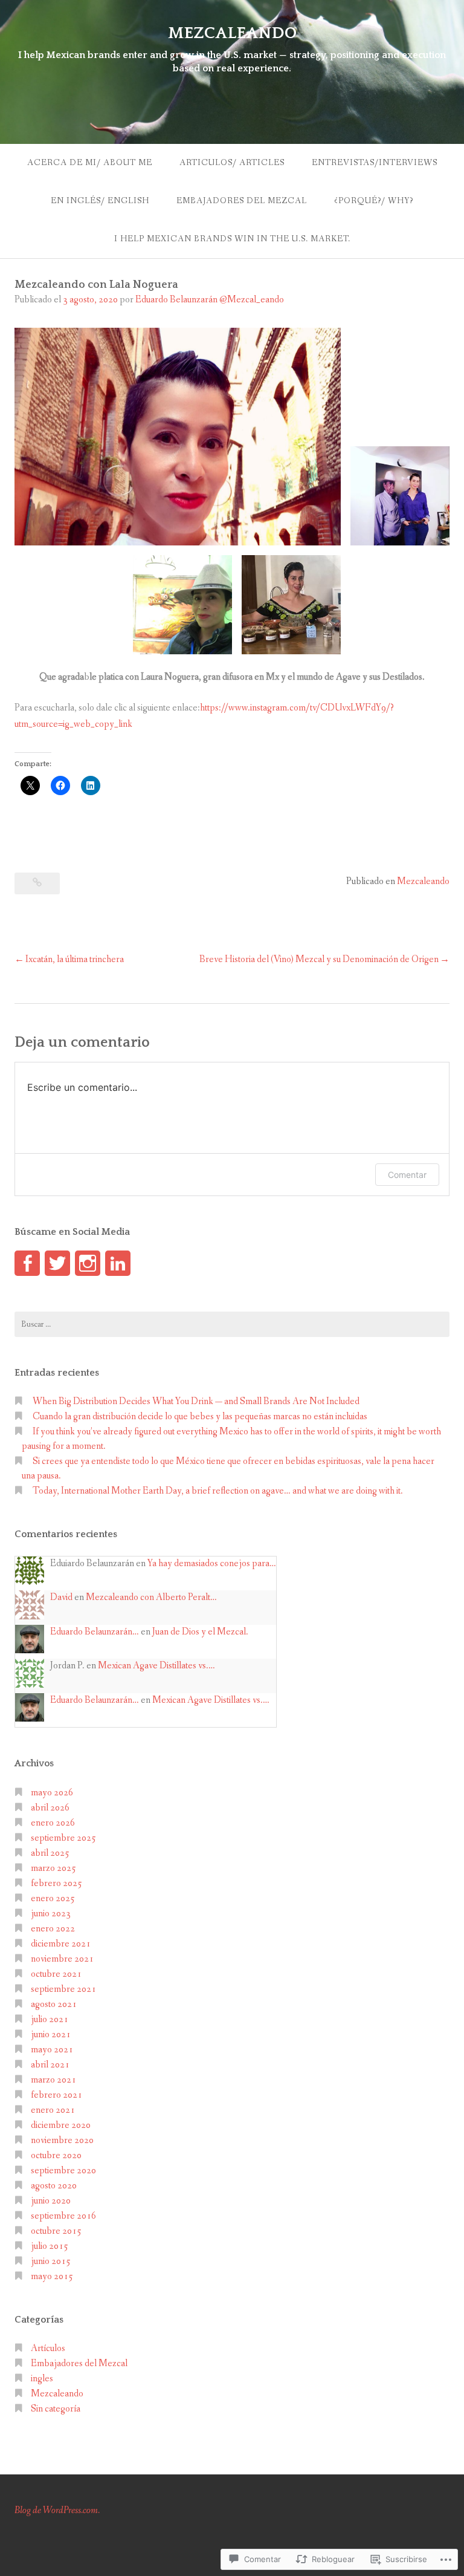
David (61, 1597)
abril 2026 (50, 1808)
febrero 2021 (56, 2095)
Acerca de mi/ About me (90, 163)
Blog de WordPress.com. (57, 2510)
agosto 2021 (54, 2004)
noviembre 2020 (62, 2140)
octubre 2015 (56, 2231)
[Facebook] (27, 1263)
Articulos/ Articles (232, 163)
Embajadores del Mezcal (242, 201)
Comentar (407, 1175)
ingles (42, 2379)
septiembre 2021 (63, 1989)
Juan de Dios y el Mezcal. (200, 1632)
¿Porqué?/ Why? (374, 201)
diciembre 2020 (61, 2125)
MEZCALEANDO (232, 33)
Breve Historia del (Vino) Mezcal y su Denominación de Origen (319, 959)
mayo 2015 (52, 2276)
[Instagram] (88, 1263)
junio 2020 (51, 2201)
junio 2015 (51, 2261)
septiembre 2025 (63, 1838)
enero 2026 (53, 1823)
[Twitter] (57, 1263)
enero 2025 (53, 1898)
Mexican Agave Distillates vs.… (156, 1666)
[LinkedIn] (118, 1263)
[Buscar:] (232, 1324)
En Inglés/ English (100, 201)
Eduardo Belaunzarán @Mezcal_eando (210, 300)
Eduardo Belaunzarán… (95, 1632)
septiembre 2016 (63, 2216)
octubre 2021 (56, 1974)
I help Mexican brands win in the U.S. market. (232, 239)
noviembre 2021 (62, 1959)
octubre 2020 (56, 2155)
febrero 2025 (56, 1883)
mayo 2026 (52, 1793)
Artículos (48, 2348)
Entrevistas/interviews (375, 163)
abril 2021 (50, 2065)
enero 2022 (53, 1929)
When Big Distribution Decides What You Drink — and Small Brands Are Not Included (196, 1401)
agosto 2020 (54, 2186)
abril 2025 (50, 1853)
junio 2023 (51, 1914)
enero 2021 (53, 2110)
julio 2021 (50, 2019)
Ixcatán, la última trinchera (75, 959)
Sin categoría (56, 2409)
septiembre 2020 (63, 2171)
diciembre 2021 (61, 1944)
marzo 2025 (53, 1868)
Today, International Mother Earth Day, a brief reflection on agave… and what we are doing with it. (218, 1491)
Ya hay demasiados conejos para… (212, 1563)
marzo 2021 (53, 2080)
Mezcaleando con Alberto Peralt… (151, 1597)
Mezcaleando (423, 881)
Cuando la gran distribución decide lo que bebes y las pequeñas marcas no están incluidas (200, 1416)
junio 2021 (51, 2034)
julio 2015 (50, 2246)
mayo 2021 (52, 2050)
